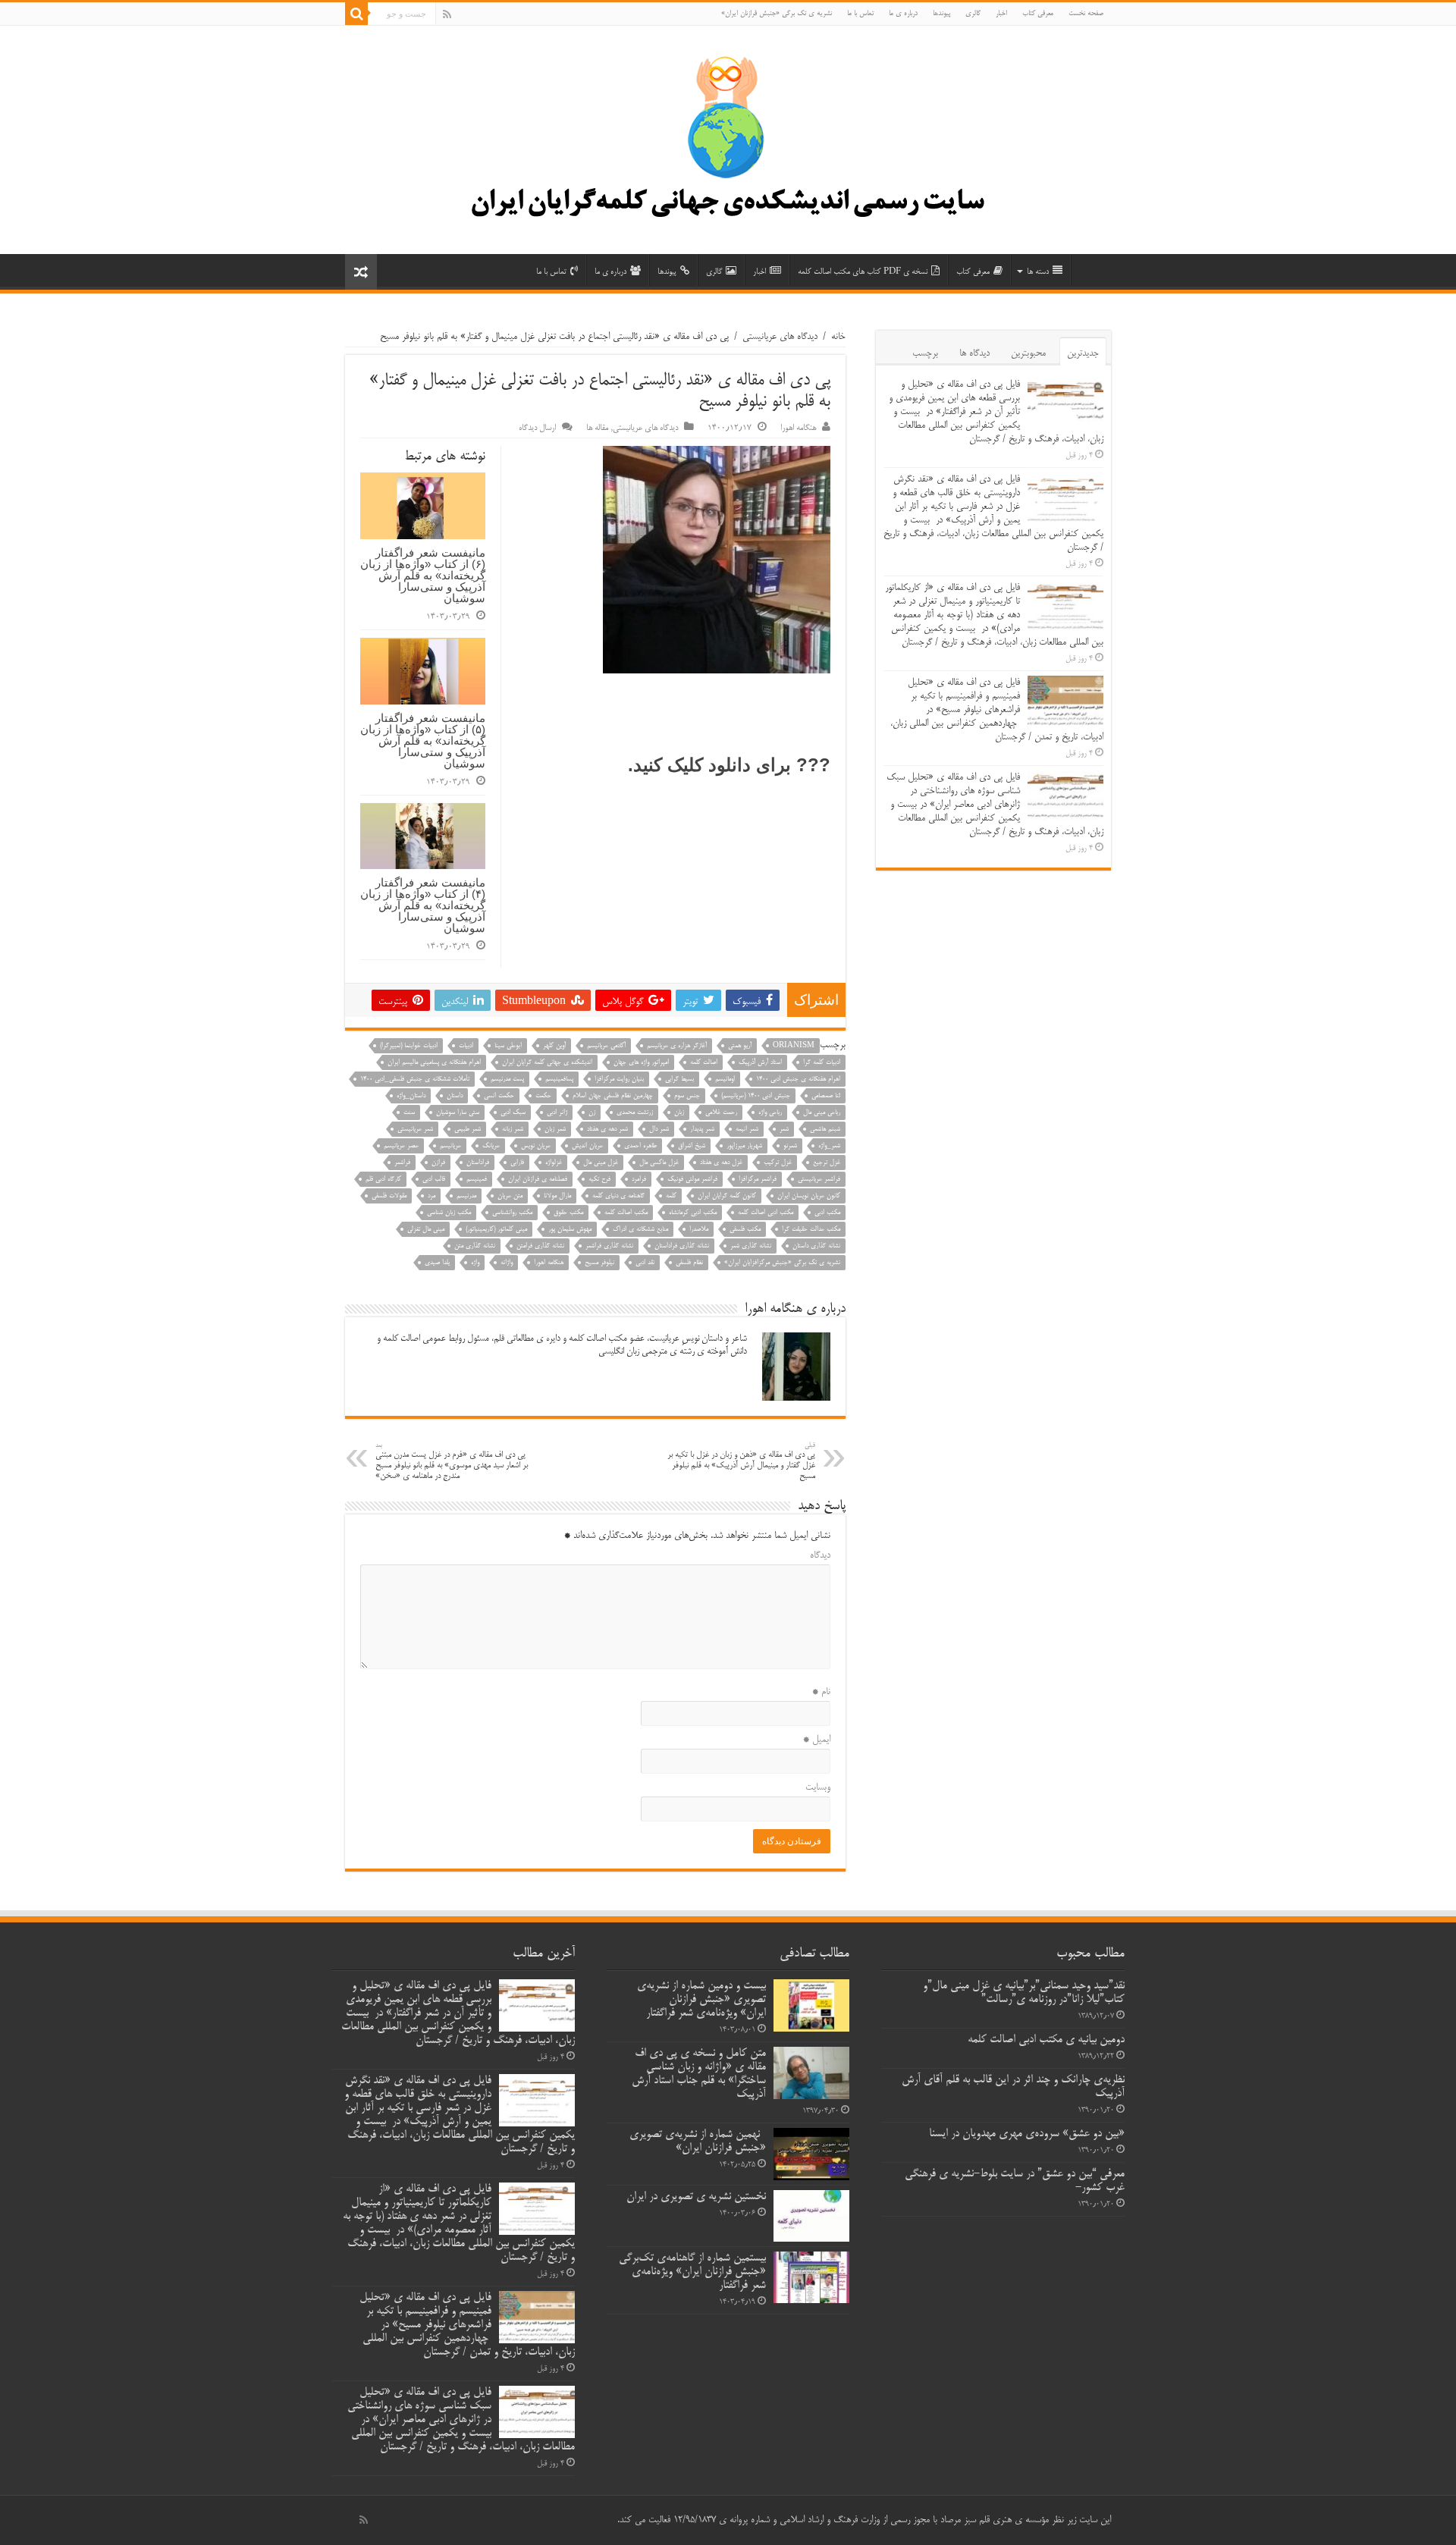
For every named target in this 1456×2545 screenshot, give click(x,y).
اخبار (1001, 14)
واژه (475, 1263)
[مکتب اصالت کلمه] (728, 146)
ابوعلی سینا (508, 1046)
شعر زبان (555, 1130)
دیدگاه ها (974, 353)
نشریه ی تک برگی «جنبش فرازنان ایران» (777, 14)
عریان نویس (536, 1146)
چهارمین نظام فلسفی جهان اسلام (613, 1096)
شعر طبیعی (468, 1130)
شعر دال (659, 1130)
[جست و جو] (356, 14)
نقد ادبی (645, 1263)
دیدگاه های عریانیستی (780, 337)
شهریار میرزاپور (744, 1146)
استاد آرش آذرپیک (760, 1063)
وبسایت (818, 1787)
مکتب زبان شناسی (449, 1213)
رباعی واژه (770, 1113)
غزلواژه (554, 1163)
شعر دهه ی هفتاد (607, 1130)
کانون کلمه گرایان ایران (727, 1196)
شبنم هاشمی (825, 1130)
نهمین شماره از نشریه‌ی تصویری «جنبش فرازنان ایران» (698, 2142)
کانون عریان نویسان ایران (809, 1196)
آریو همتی (740, 1046)
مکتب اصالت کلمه (626, 1213)
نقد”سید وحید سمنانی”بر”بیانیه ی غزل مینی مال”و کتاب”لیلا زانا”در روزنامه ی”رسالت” (1024, 1993)
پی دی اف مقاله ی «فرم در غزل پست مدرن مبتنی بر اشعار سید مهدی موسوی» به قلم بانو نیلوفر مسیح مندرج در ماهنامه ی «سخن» (452, 1462)
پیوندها (941, 14)
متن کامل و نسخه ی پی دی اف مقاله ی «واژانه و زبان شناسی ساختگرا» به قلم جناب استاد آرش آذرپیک (699, 2074)
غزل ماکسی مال (659, 1163)
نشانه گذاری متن (475, 1246)
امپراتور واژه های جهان (641, 1063)
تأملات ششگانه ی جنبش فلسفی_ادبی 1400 (415, 1080)
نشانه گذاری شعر (751, 1246)
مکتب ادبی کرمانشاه (693, 1213)
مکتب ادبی (827, 1213)
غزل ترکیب (778, 1163)
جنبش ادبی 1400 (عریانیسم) (756, 1096)
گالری (973, 14)
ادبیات (466, 1046)
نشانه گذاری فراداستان (682, 1246)
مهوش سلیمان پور (570, 1230)
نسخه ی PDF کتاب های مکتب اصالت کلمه (863, 272)
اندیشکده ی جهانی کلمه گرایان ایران (547, 1063)
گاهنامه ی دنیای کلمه (618, 1196)
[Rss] (447, 14)
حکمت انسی (499, 1096)
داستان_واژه (411, 1096)
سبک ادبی (513, 1113)
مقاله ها (597, 428)
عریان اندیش (587, 1146)
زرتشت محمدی (635, 1113)
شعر (784, 1130)
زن (592, 1113)
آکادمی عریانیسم (606, 1046)
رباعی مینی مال (822, 1113)
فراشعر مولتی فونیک (692, 1180)
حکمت (543, 1096)
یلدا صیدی (437, 1263)
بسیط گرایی (679, 1080)
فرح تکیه (599, 1180)
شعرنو (790, 1146)
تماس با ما (860, 14)
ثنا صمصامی (826, 1096)
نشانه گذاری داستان (816, 1246)
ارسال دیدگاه (537, 428)
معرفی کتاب (1038, 14)
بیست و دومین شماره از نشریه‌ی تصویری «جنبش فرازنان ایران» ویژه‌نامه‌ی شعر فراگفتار (701, 2000)
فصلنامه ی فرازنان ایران (538, 1180)
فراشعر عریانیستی (819, 1180)
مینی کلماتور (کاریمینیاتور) (496, 1230)
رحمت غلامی (721, 1113)
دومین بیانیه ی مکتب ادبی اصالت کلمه (1046, 2040)
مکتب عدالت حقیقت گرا (811, 1230)
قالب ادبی (434, 1180)
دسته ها (1038, 272)
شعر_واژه (829, 1146)
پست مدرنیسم (507, 1080)
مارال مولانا (557, 1196)
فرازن (438, 1163)
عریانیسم (450, 1146)
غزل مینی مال (601, 1163)
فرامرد (639, 1180)
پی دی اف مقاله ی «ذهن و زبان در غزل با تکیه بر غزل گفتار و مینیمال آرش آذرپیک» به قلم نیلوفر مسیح (741, 1462)
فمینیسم (477, 1180)
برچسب (925, 353)
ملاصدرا (699, 1230)
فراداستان (478, 1163)
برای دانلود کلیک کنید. (709, 765)
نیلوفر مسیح (599, 1263)
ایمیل (817, 1740)
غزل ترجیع (827, 1163)
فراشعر (402, 1163)
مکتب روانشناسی (512, 1213)
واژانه (507, 1263)
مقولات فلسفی (389, 1196)
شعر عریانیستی (415, 1130)
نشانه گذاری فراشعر (609, 1246)
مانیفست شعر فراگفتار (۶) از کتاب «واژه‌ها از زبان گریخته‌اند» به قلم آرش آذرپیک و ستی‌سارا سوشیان (423, 575)
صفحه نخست (1086, 14)
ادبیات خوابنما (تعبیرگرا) (409, 1046)
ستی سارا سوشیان (458, 1113)
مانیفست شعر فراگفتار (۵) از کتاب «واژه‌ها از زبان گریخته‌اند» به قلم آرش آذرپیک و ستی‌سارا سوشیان (423, 741)
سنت (409, 1113)
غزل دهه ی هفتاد (721, 1163)
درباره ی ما (903, 14)
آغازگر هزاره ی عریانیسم (677, 1046)
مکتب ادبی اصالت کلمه (766, 1213)
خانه (838, 337)
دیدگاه (820, 1555)
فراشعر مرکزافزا (758, 1180)
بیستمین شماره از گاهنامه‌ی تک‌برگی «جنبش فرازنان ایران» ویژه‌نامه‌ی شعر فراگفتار (692, 2272)
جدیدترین (1083, 353)
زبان (679, 1113)
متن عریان (510, 1196)
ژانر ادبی (557, 1113)
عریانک (491, 1146)
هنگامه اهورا (798, 428)
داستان (455, 1096)
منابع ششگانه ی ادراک (640, 1230)
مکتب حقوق (568, 1213)
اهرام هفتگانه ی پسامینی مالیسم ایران (434, 1063)
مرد (431, 1196)
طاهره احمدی (640, 1146)
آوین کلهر (554, 1046)
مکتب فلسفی (745, 1230)
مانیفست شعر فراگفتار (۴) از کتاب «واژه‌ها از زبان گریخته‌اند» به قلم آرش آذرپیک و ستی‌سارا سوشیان (423, 905)
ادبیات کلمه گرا (822, 1063)
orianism (794, 1046)
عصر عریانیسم (401, 1146)
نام (821, 1692)
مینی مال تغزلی (426, 1230)
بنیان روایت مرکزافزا (619, 1080)
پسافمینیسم (559, 1080)
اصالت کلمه (704, 1063)
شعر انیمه (747, 1130)
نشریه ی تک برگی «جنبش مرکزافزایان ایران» (782, 1263)
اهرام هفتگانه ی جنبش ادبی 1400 (798, 1080)
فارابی (517, 1163)
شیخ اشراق (692, 1146)
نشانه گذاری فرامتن (540, 1246)
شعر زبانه (513, 1130)
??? (813, 765)
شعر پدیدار (702, 1130)
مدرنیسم (466, 1196)
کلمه (671, 1196)
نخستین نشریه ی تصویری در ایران (696, 2197)
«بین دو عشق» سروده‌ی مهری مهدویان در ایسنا (1027, 2134)
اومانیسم (725, 1080)
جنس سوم (687, 1096)
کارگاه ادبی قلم (383, 1180)
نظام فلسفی (689, 1263)
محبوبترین (1028, 353)
